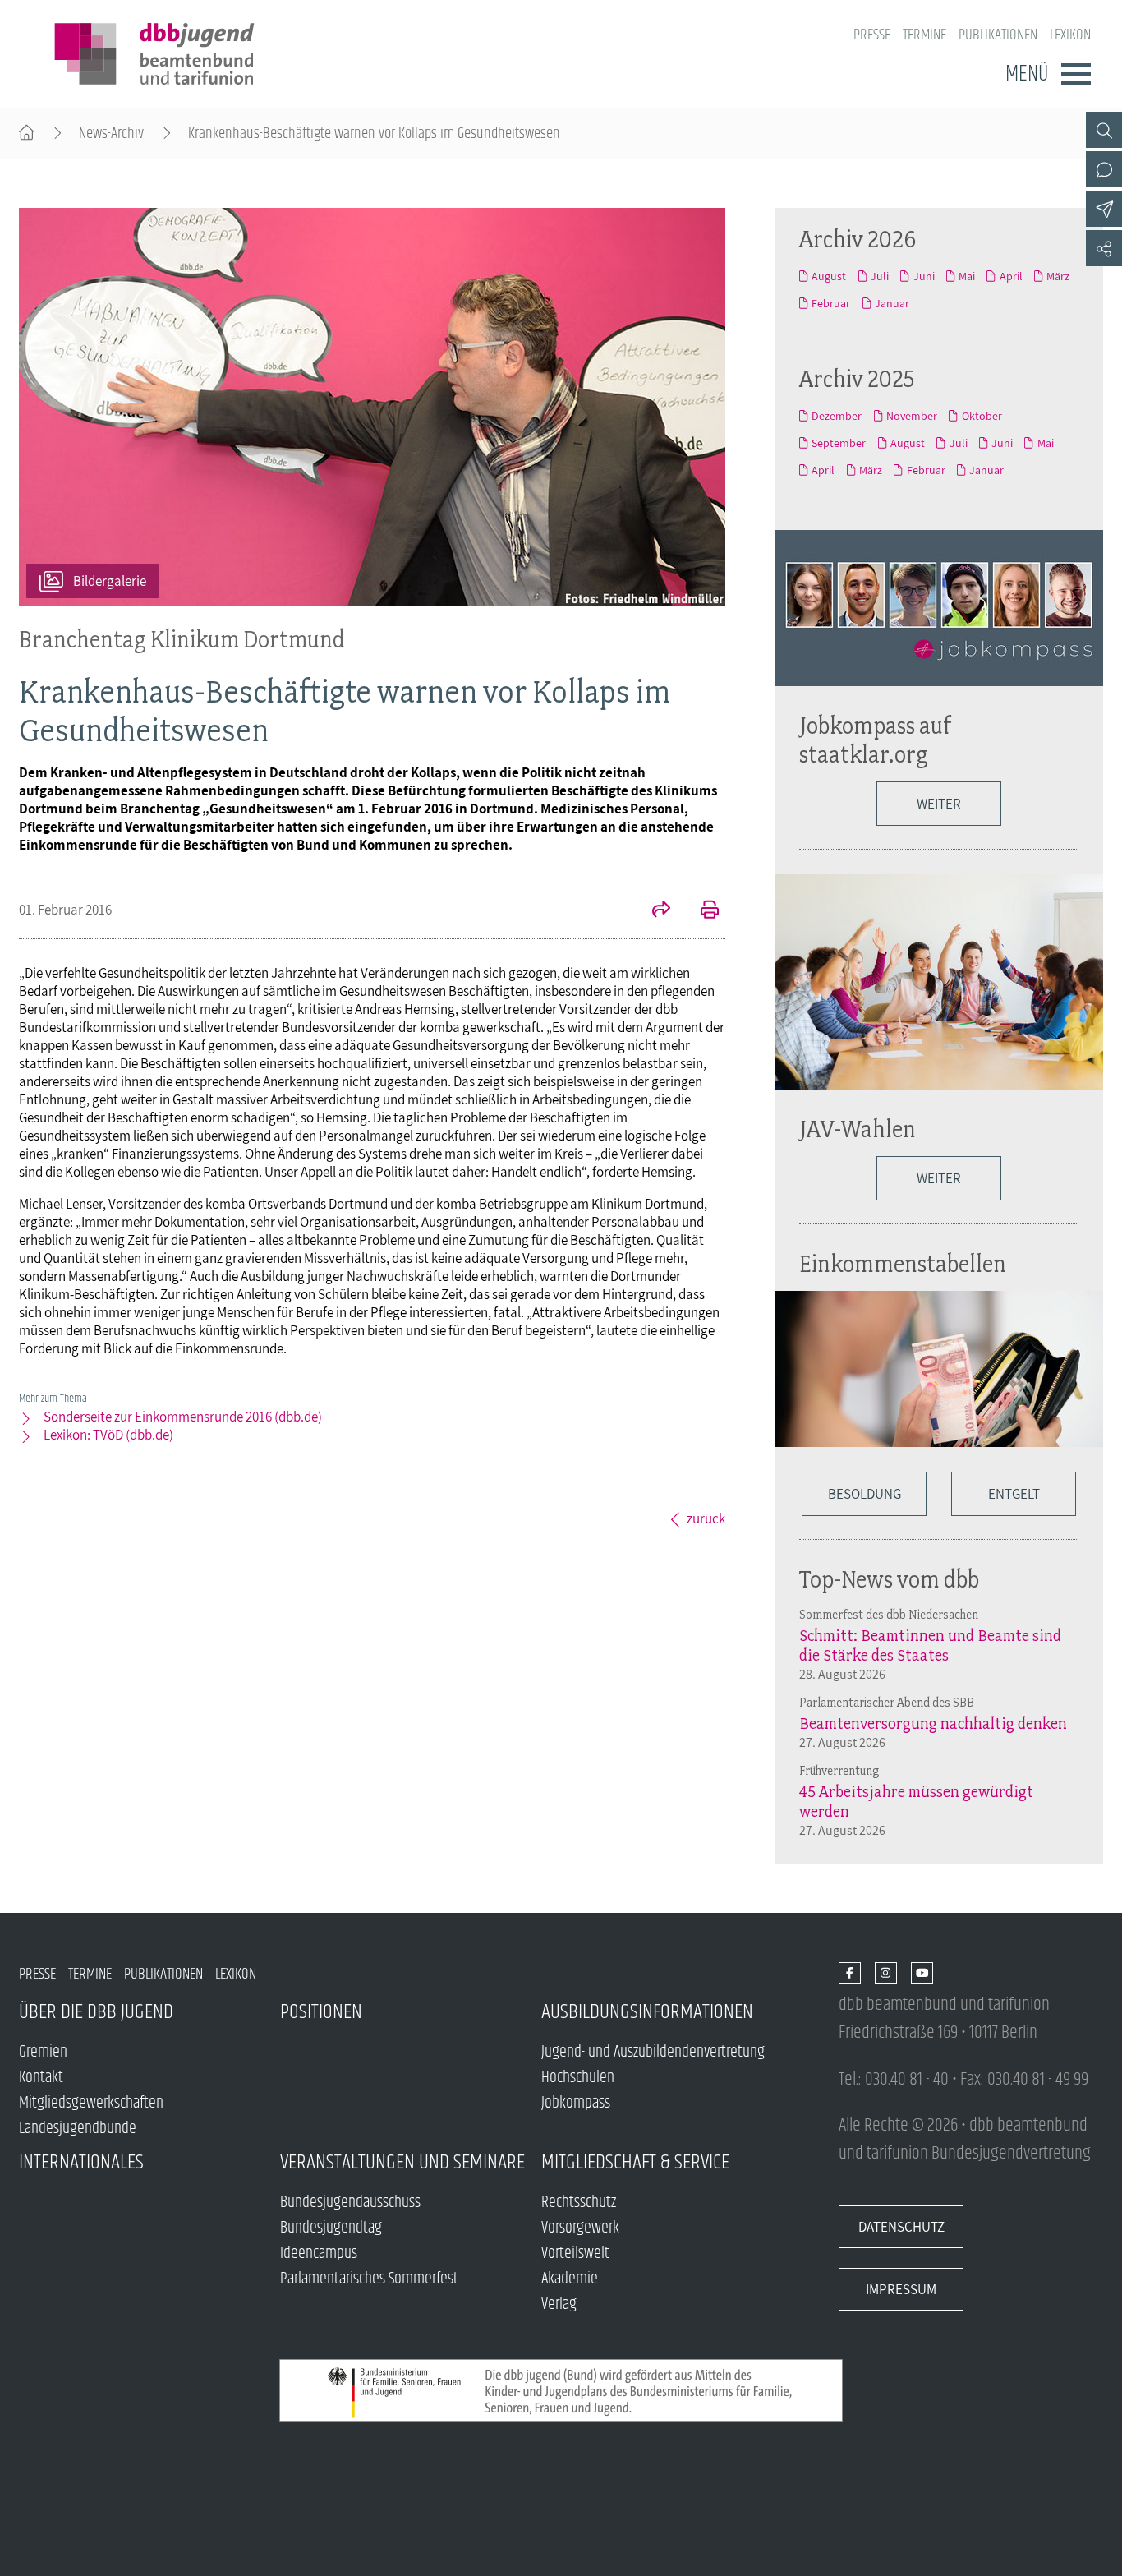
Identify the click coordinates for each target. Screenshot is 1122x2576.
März (1058, 276)
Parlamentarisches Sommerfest (369, 2279)
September (839, 443)
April (1011, 276)
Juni (924, 276)
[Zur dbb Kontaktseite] (1104, 169)
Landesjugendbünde (78, 2129)
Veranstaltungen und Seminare (402, 2162)
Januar (892, 303)
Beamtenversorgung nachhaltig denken (933, 1723)
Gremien (43, 2052)
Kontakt (41, 2078)
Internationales (81, 2162)
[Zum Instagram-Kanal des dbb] (886, 1974)
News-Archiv (111, 134)
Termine (924, 35)
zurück (706, 1518)
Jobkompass (576, 2103)
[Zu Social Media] (1104, 248)
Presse (872, 35)
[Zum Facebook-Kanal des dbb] (850, 1974)
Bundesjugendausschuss (350, 2203)
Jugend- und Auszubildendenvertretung (653, 2052)
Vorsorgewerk (580, 2228)
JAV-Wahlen (858, 1129)
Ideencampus (319, 2253)
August (829, 276)
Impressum (901, 2289)
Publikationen (998, 35)
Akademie (570, 2279)
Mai (967, 276)
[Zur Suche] (1104, 130)
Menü (1027, 74)
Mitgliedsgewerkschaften (91, 2103)
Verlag (559, 2304)
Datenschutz (901, 2227)
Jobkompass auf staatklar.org (876, 740)
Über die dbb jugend (96, 2012)
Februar (831, 303)
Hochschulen (578, 2078)
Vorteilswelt (575, 2253)
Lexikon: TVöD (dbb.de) (108, 1435)
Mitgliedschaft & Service (635, 2162)
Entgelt (1014, 1494)
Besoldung (864, 1494)
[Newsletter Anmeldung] (1104, 209)
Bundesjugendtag (331, 2228)
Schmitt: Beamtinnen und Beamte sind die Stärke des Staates (930, 1645)
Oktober (982, 416)
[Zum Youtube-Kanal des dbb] (922, 1974)
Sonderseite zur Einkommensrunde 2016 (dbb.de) (183, 1417)
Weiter (939, 804)
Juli (880, 276)
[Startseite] (27, 134)
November (912, 416)
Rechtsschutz (579, 2203)
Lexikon (1070, 35)
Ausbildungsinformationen (647, 2012)
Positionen (321, 2012)
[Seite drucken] (701, 911)
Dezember (837, 416)
